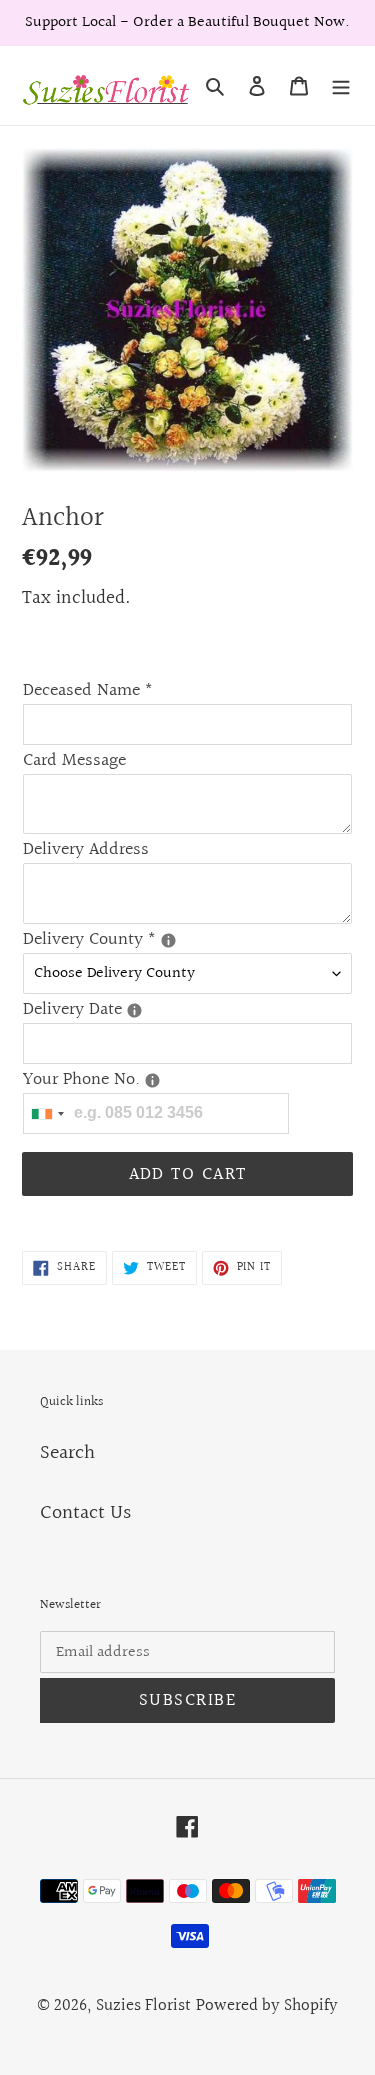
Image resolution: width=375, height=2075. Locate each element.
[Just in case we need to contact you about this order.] (152, 1080)
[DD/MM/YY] (134, 1010)
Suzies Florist (143, 2005)
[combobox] (47, 1113)
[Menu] (341, 85)
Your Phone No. (187, 1079)
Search (67, 1453)
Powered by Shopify (267, 2005)
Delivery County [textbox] (187, 939)
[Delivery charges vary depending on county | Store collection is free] (168, 940)
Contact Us (85, 1513)
